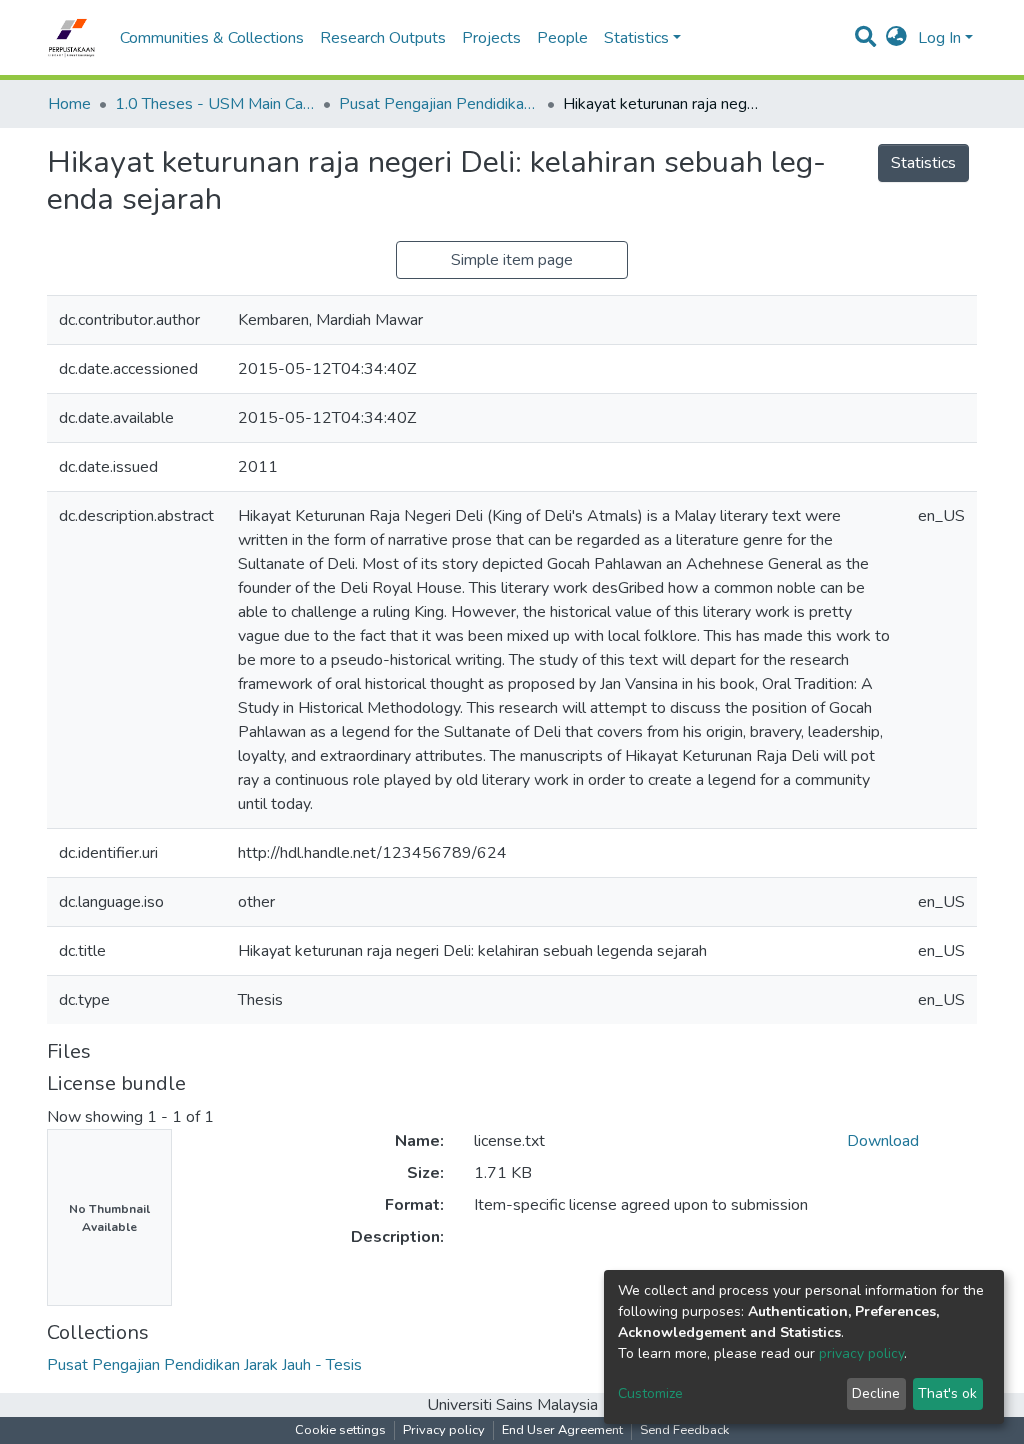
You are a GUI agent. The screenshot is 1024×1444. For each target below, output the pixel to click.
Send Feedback (684, 1430)
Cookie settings (340, 1430)
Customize (650, 1393)
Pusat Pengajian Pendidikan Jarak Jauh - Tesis (439, 104)
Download (883, 1141)
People (562, 38)
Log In (939, 38)
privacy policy (861, 1353)
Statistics (923, 163)
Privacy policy (444, 1430)
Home (69, 104)
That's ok (947, 1393)
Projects (491, 38)
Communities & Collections (212, 38)
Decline (876, 1393)
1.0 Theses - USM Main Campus (215, 104)
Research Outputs (383, 38)
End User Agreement (562, 1430)
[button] (896, 38)
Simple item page (512, 260)
